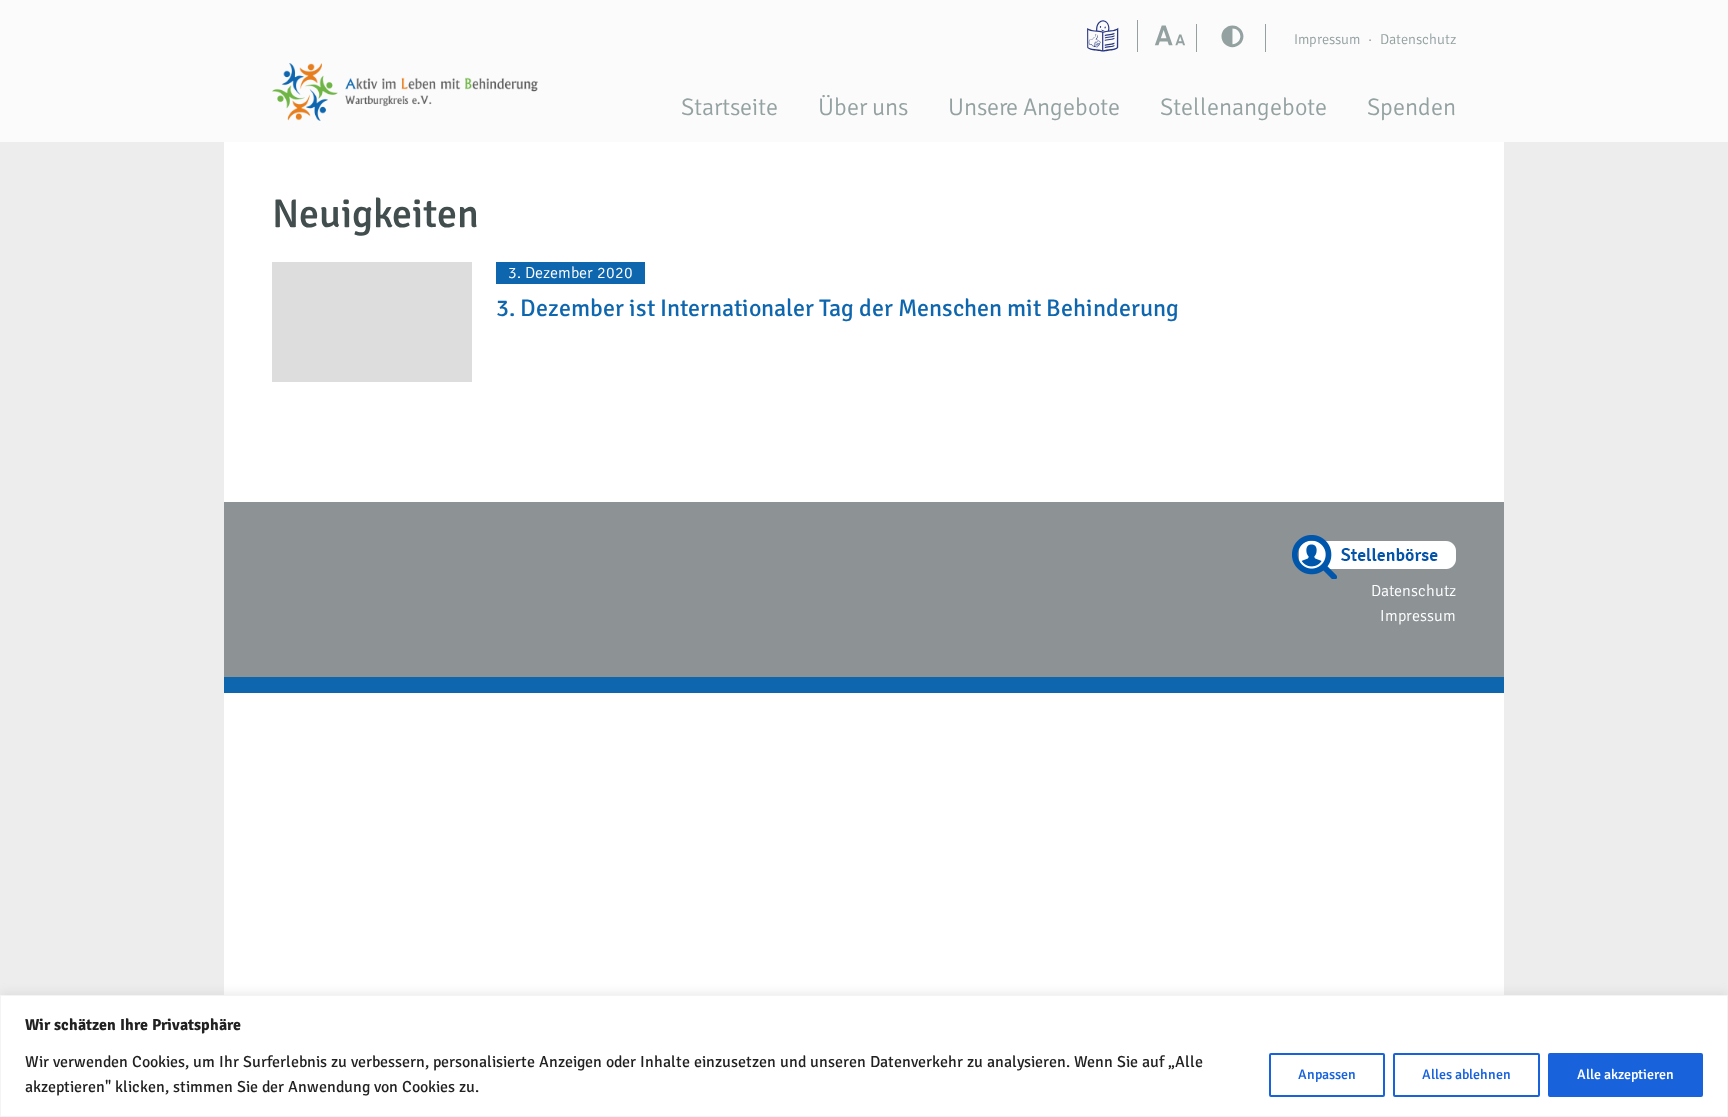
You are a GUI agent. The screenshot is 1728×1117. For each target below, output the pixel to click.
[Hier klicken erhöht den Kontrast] (1174, 38)
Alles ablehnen (1466, 1074)
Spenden (1411, 107)
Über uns (863, 107)
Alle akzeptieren (1625, 1074)
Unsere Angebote (1034, 107)
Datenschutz (1418, 39)
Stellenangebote (1243, 107)
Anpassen (1327, 1074)
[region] (864, 1056)
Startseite (729, 107)
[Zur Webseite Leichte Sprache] (1105, 36)
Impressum (1327, 39)
